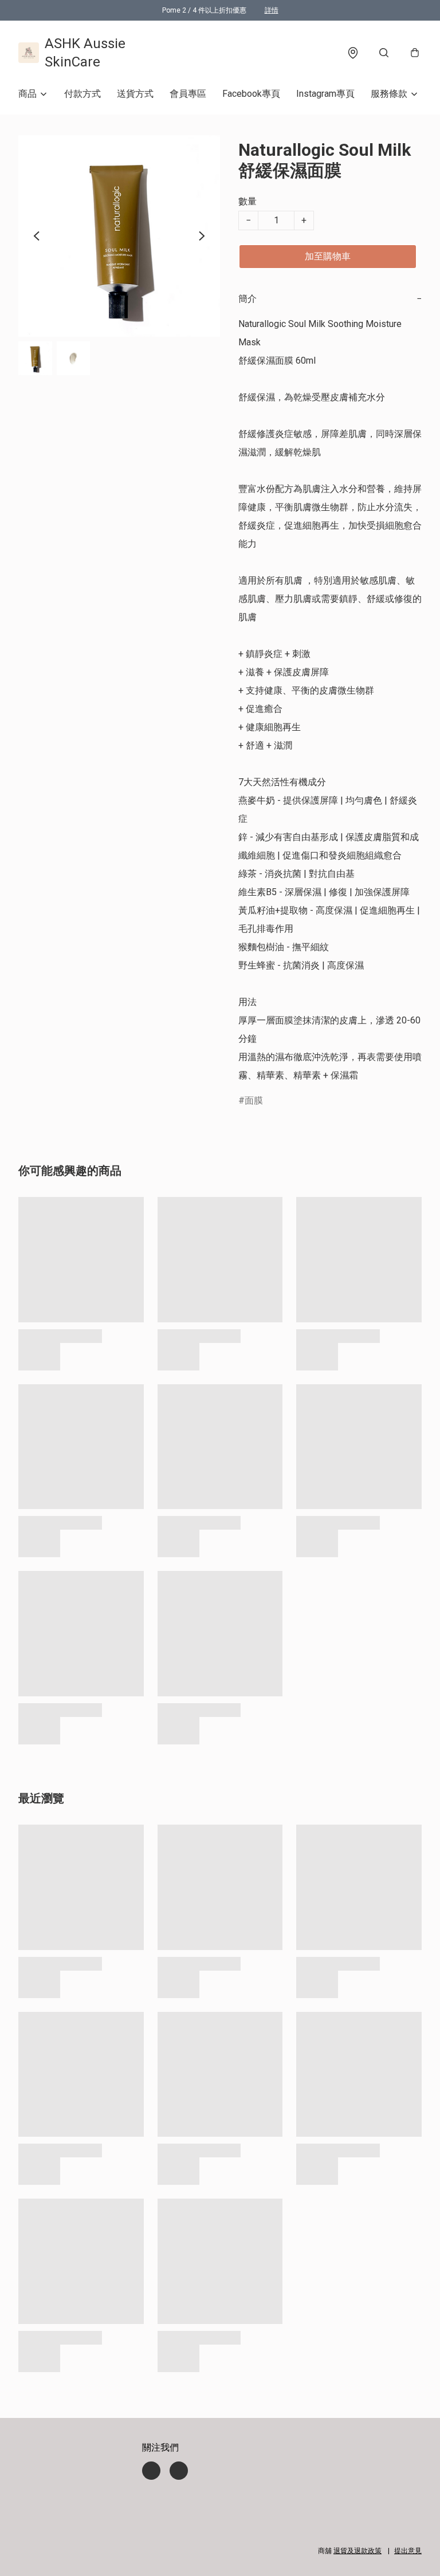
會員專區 (188, 94)
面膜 (254, 1100)
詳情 (272, 10)
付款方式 (82, 94)
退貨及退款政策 (357, 2551)
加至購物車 (328, 256)
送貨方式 (135, 94)
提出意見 (408, 2551)
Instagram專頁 (325, 94)
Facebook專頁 (251, 94)
